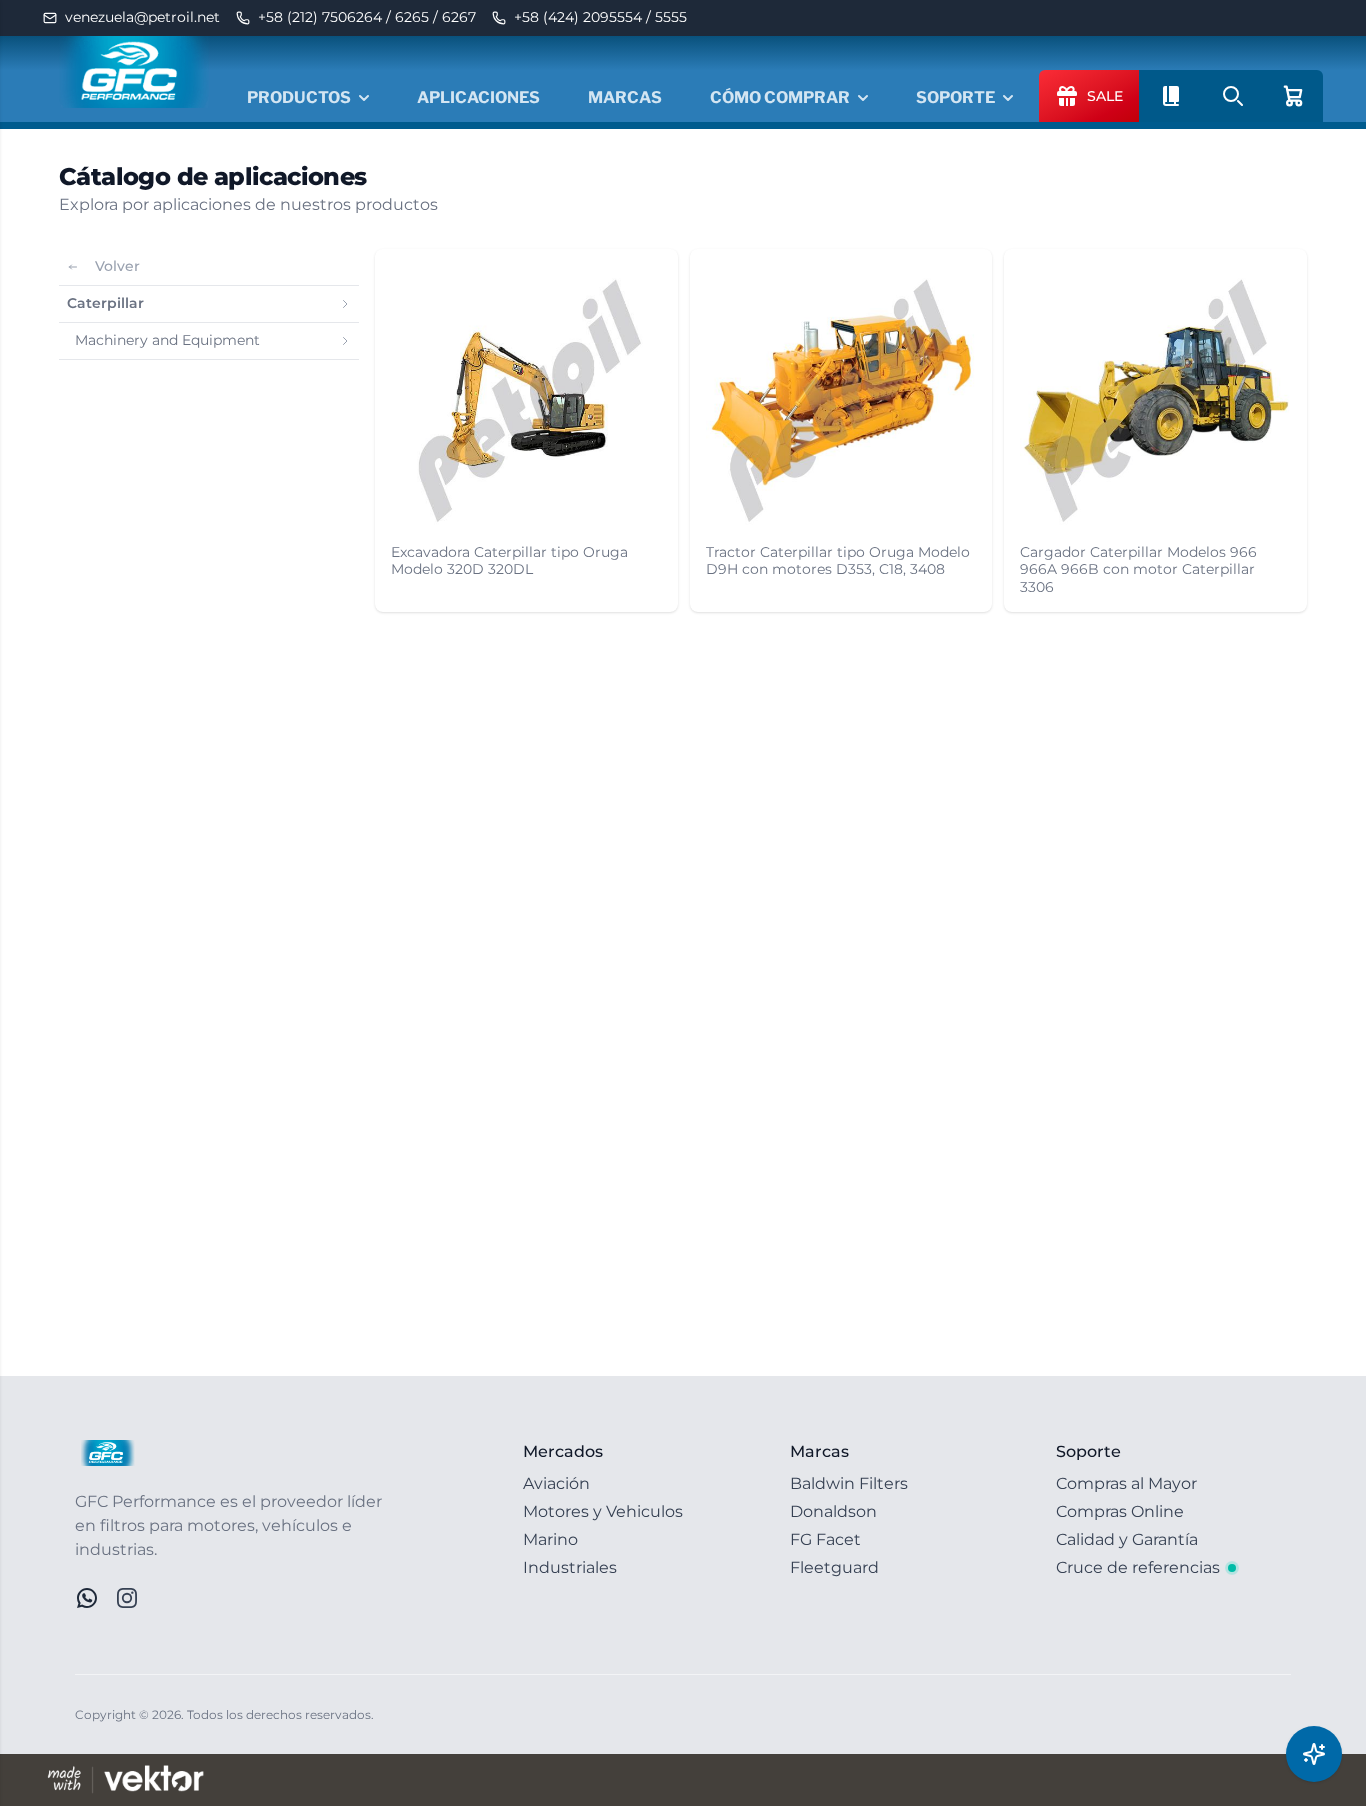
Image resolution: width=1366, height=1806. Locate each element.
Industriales (570, 1567)
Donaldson (833, 1511)
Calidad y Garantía (1127, 1539)
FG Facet (825, 1539)
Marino (550, 1539)
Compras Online (1120, 1511)
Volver (117, 266)
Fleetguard (834, 1567)
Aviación (556, 1483)
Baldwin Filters (849, 1483)
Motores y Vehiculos (603, 1511)
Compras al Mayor (1126, 1483)
